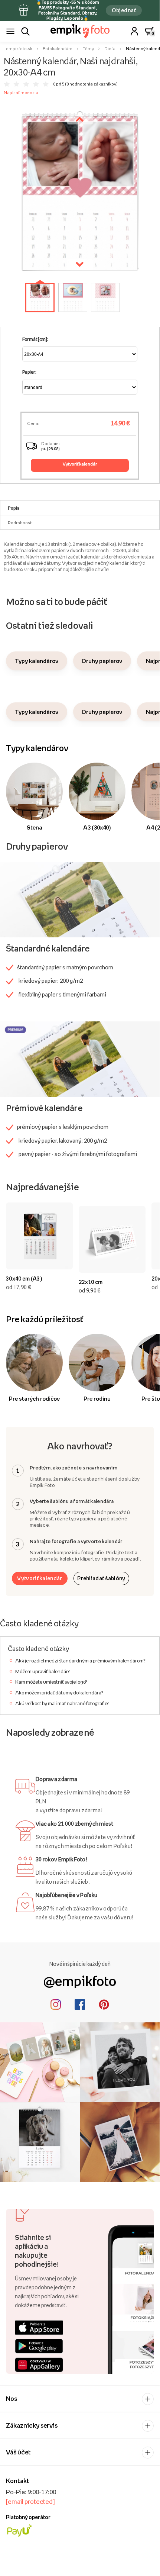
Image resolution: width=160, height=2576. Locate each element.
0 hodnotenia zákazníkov (91, 84)
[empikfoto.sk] (80, 31)
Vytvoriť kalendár (40, 1578)
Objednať (124, 10)
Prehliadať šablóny (101, 1578)
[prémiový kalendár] (80, 1059)
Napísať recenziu (21, 93)
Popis (14, 508)
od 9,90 (90, 1290)
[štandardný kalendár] (80, 899)
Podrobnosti (20, 523)
